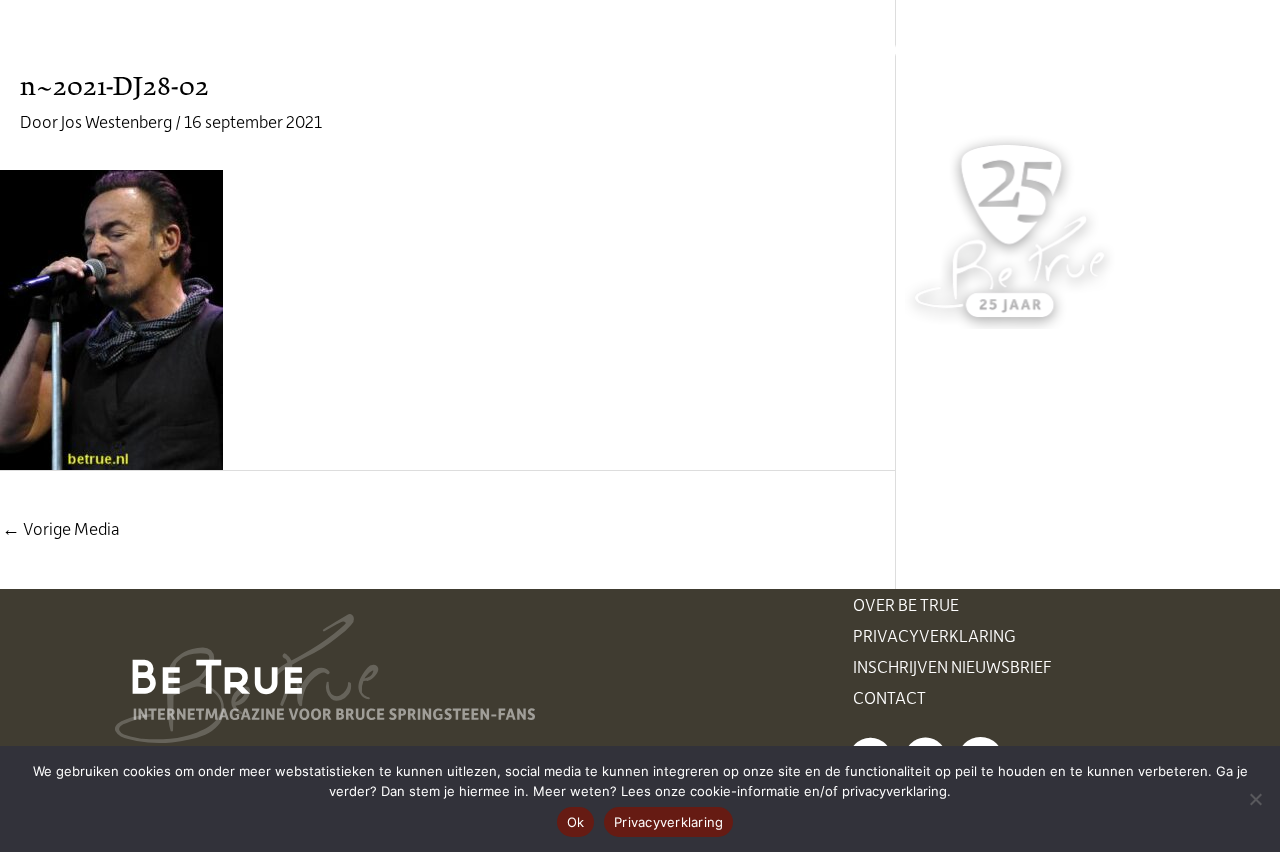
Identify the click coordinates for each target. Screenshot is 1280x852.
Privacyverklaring (934, 635)
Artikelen (695, 50)
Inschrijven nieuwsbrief (952, 666)
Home (363, 50)
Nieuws (455, 50)
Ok (576, 822)
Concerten (568, 50)
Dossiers (812, 50)
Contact (889, 697)
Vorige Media (61, 528)
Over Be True (906, 604)
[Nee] (1255, 799)
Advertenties (945, 50)
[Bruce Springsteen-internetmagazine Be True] (217, 47)
